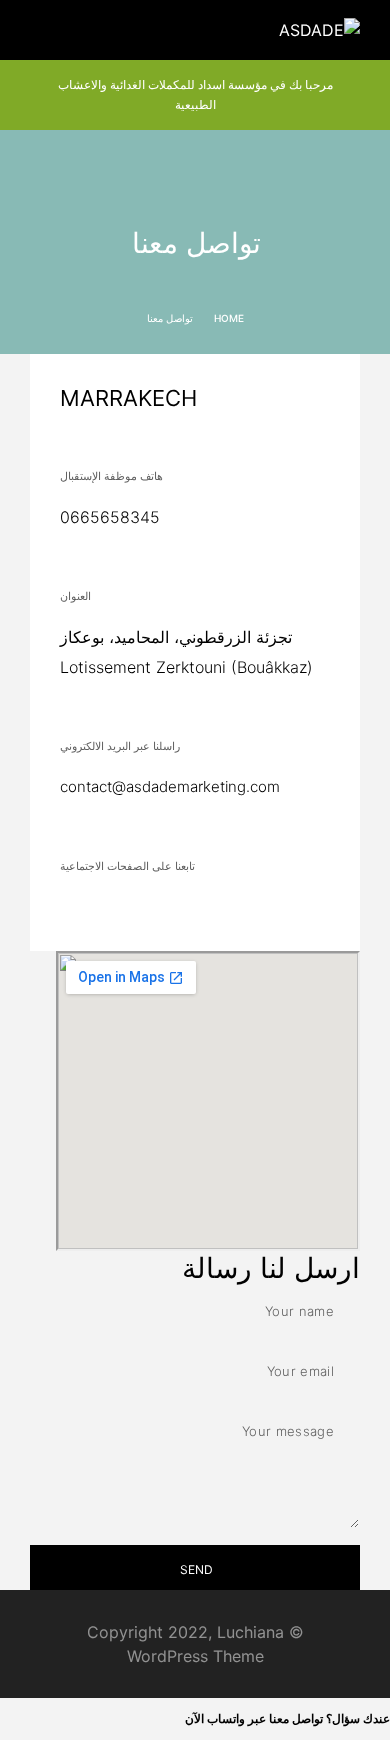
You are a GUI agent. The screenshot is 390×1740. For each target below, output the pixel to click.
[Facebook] (324, 909)
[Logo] (319, 30)
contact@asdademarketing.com (170, 786)
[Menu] (40, 30)
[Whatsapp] (228, 909)
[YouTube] (260, 909)
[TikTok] (196, 909)
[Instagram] (292, 909)
